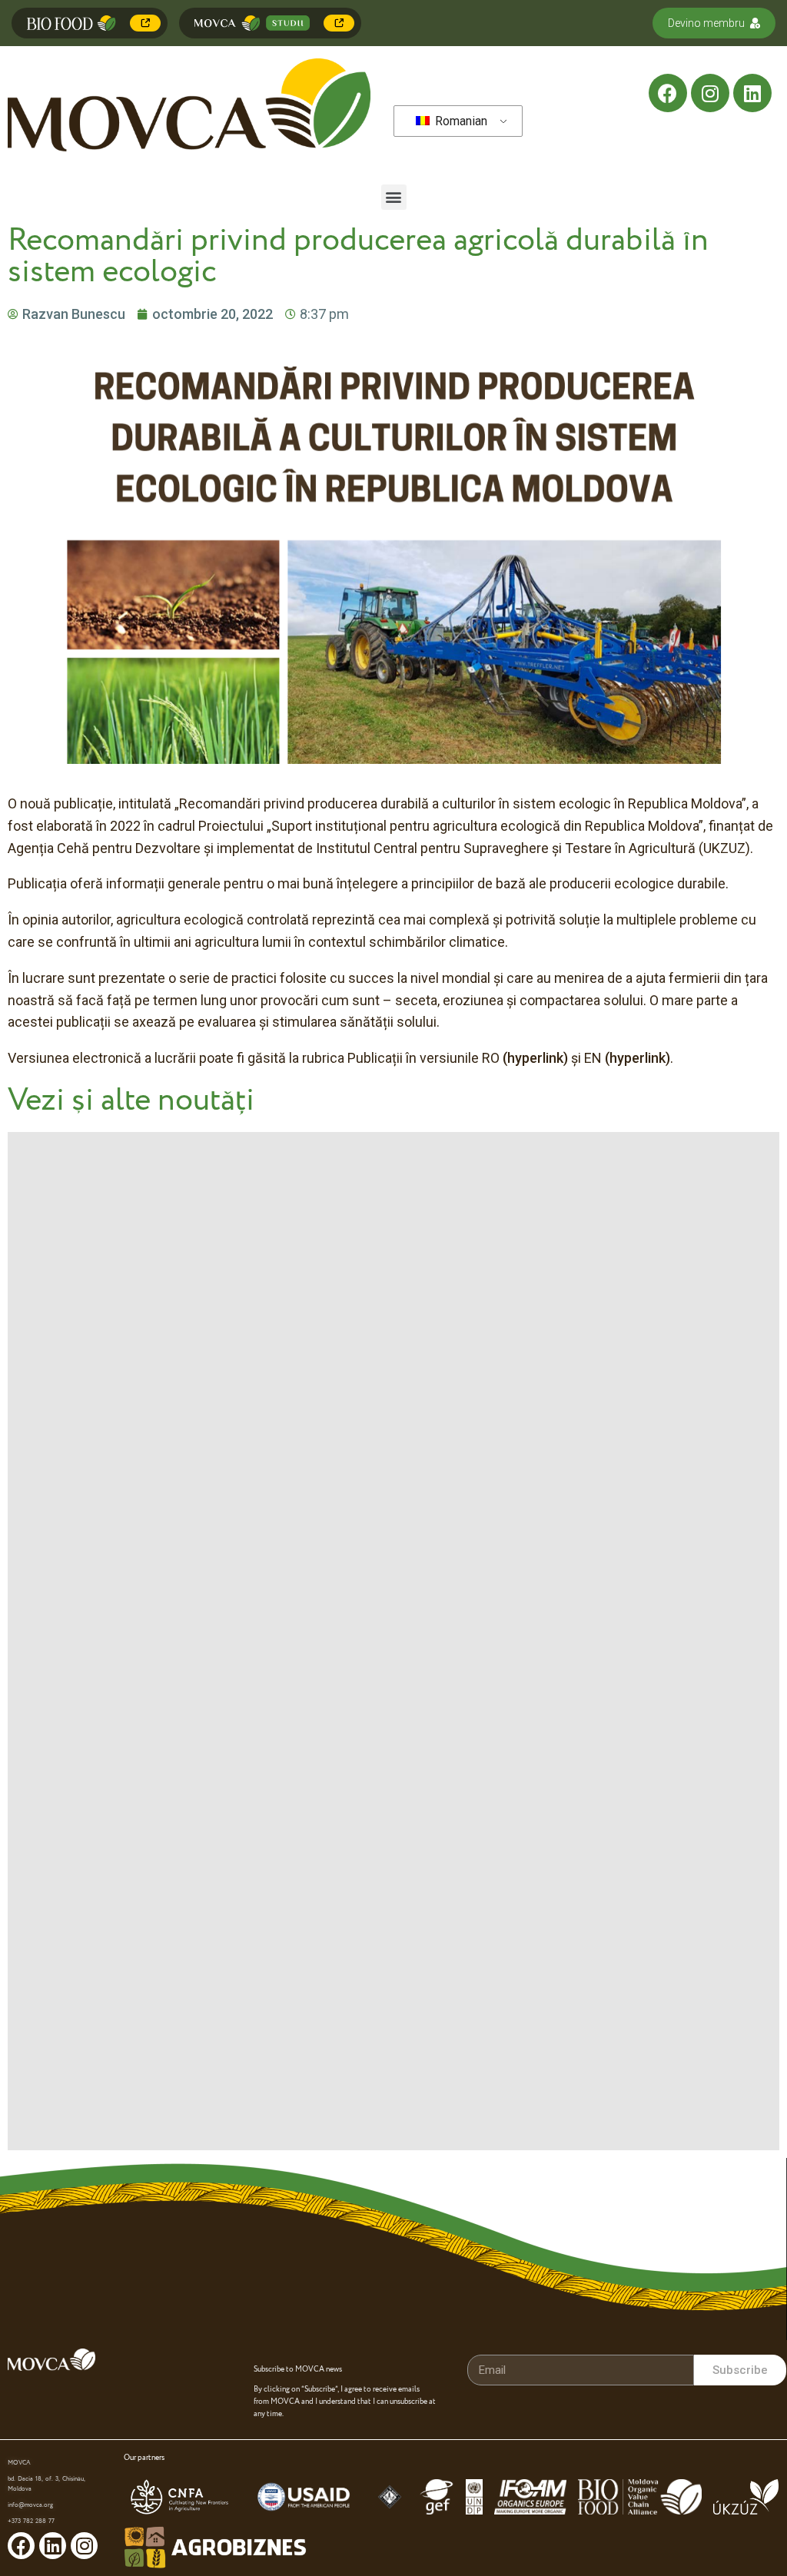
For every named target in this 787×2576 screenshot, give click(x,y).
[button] (394, 197)
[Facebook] (668, 93)
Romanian (460, 121)
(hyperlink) (535, 1058)
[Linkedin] (752, 93)
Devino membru (706, 23)
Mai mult (145, 23)
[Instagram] (710, 93)
